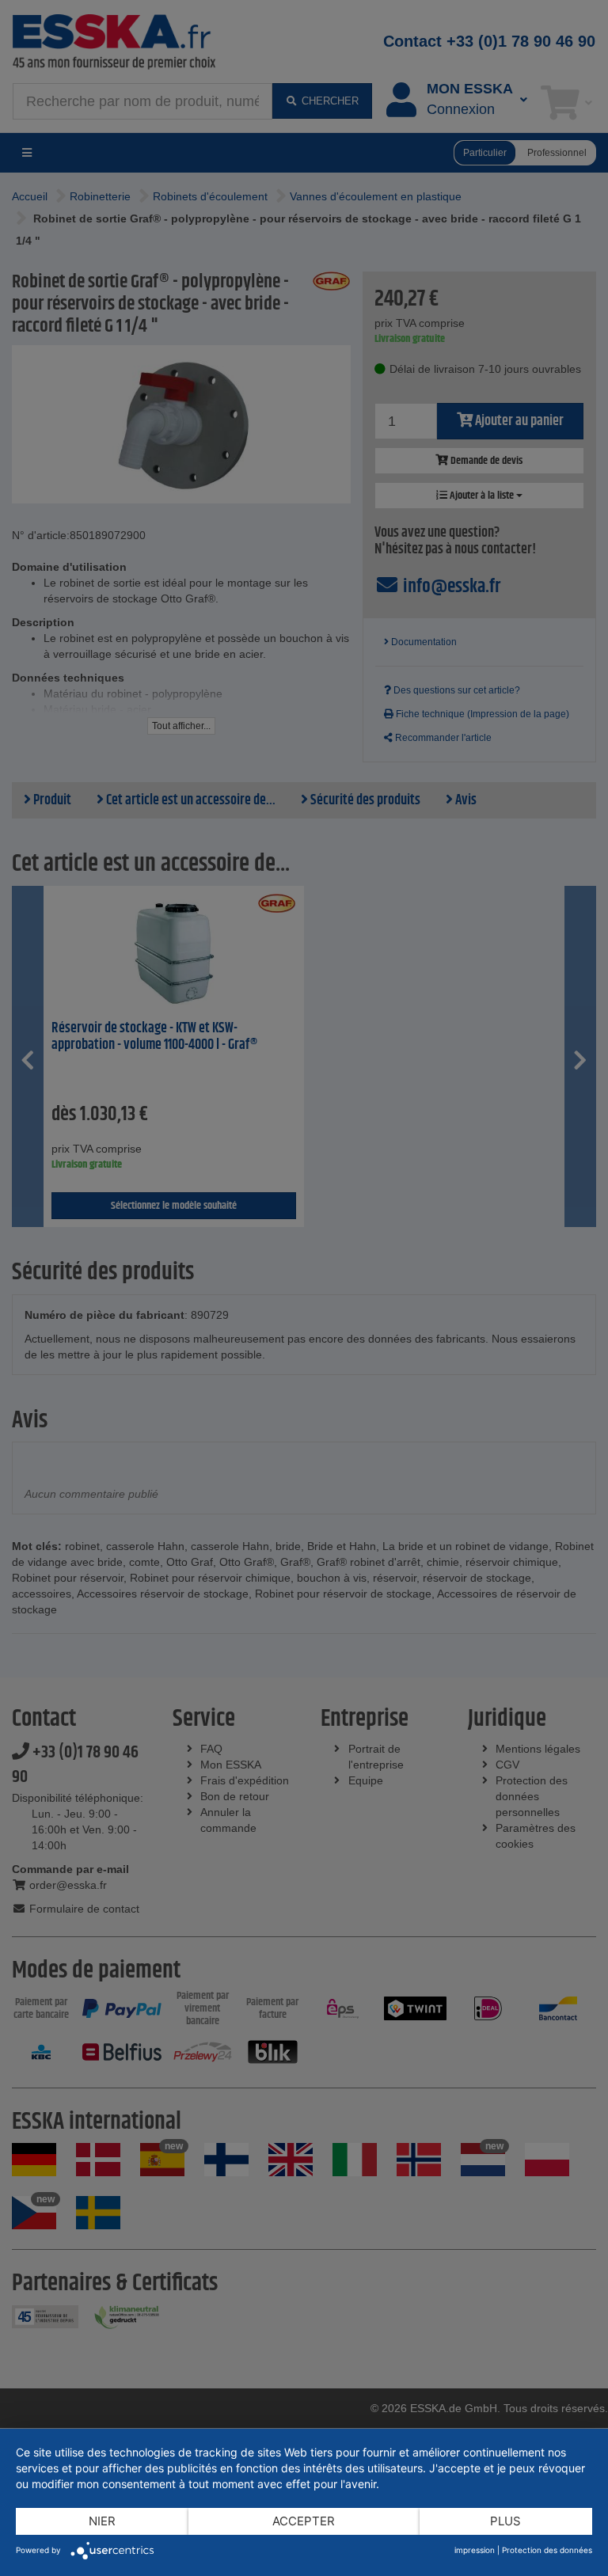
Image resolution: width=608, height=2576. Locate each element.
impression (475, 2550)
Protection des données (547, 2550)
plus (505, 2521)
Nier (102, 2521)
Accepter (304, 2521)
